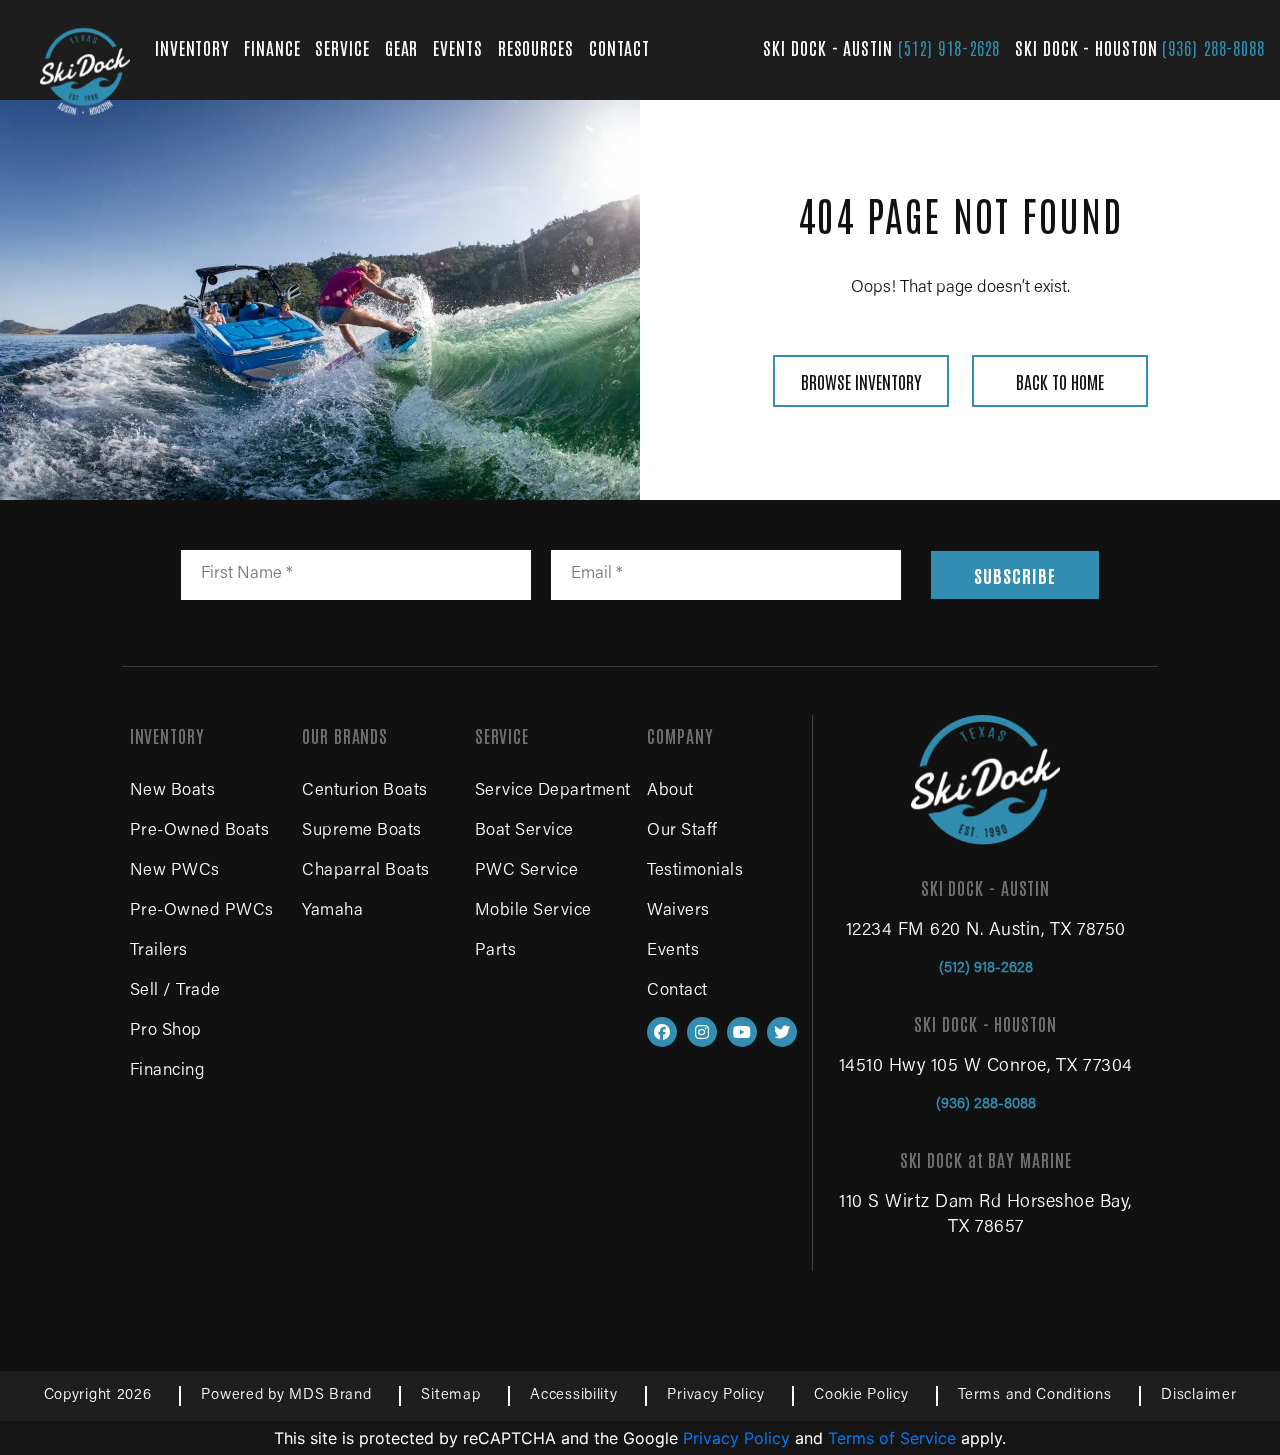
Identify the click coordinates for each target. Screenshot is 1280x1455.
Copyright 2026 (98, 1395)
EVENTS (457, 47)
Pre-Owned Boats (200, 831)
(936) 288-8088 (1213, 47)
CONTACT (619, 47)
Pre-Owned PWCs (202, 911)
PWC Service (527, 871)
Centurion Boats (365, 791)
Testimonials (695, 871)
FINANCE (272, 47)
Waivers (678, 911)
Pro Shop (166, 1031)
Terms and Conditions (1034, 1395)
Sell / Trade (175, 991)
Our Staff (682, 831)
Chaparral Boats (366, 871)
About (670, 791)
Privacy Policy (715, 1395)
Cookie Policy (861, 1395)
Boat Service (524, 831)
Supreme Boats (362, 831)
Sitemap (450, 1395)
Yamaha (332, 911)
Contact (677, 991)
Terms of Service (892, 1438)
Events (673, 951)
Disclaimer (1198, 1395)
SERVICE (342, 47)
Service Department (553, 791)
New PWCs (175, 871)
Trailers (159, 951)
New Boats (173, 791)
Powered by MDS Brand (286, 1395)
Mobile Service (533, 911)
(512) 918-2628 (949, 47)
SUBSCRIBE (1014, 575)
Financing (167, 1071)
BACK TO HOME (1060, 381)
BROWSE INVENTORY (861, 381)
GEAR (402, 47)
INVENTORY (192, 47)
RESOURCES (536, 47)
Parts (496, 951)
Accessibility (573, 1395)
